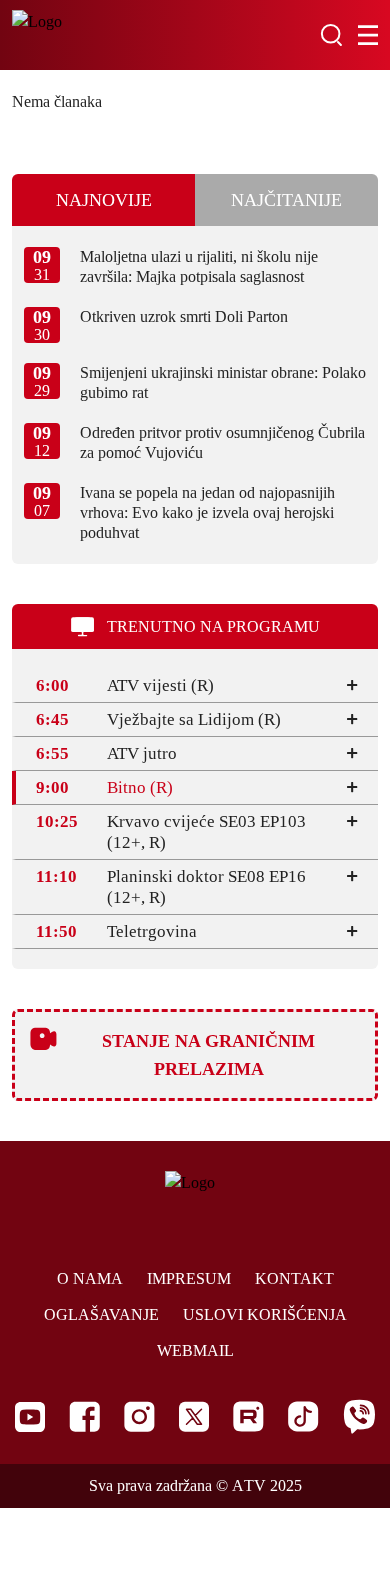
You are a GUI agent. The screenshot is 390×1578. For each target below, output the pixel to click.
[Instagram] (139, 1416)
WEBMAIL (195, 1350)
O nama (90, 1278)
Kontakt (294, 1278)
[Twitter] (194, 1416)
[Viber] (359, 1416)
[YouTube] (30, 1417)
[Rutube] (248, 1416)
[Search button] (331, 35)
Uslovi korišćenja (265, 1314)
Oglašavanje (101, 1314)
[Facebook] (84, 1416)
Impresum (189, 1278)
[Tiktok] (303, 1416)
